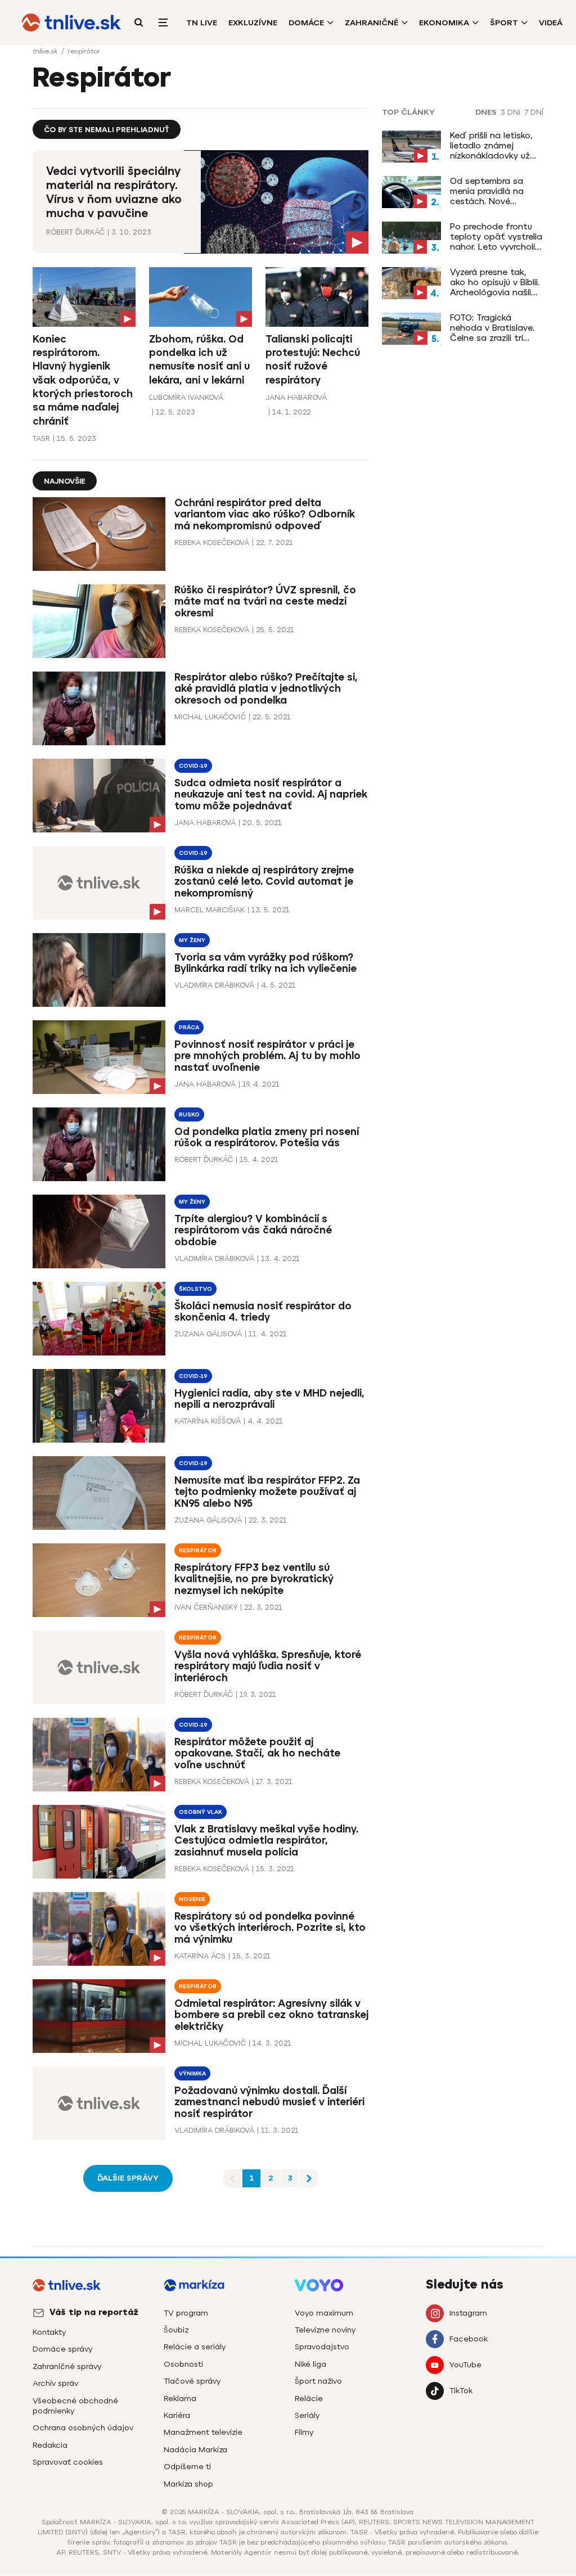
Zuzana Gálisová (208, 1334)
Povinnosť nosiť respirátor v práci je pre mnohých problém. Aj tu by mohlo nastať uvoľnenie (267, 1056)
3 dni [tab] (510, 112)
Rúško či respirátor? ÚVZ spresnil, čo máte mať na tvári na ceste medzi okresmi (265, 602)
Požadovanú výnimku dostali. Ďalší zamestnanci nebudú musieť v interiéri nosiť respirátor (269, 2102)
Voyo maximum (324, 2313)
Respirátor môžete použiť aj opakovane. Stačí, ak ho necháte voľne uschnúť (257, 1754)
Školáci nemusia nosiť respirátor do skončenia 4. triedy (263, 1312)
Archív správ (55, 2383)
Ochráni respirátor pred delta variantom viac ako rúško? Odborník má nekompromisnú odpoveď (265, 515)
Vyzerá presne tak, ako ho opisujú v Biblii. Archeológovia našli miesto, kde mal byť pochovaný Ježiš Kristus (495, 282)
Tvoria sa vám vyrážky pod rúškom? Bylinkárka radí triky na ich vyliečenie (265, 963)
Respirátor (198, 1550)
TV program (186, 2313)
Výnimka (192, 2073)
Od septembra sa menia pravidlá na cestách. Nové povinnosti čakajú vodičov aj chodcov (491, 191)
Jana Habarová (296, 397)
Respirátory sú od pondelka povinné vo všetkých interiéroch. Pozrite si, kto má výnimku (270, 1928)
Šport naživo (318, 2381)
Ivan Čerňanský (206, 1607)
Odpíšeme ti (187, 2467)
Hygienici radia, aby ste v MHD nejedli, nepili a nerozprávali (269, 1399)
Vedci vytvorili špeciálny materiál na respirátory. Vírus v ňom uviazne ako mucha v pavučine (114, 192)
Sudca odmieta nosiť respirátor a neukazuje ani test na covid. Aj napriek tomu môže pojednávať (271, 795)
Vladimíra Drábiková (214, 985)
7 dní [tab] (534, 112)
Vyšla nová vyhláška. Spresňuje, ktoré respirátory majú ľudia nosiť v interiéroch (268, 1667)
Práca (189, 1027)
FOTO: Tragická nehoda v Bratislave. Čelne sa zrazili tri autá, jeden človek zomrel (492, 328)
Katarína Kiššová (208, 1421)
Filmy (304, 2432)
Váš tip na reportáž (94, 2312)
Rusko (189, 1114)
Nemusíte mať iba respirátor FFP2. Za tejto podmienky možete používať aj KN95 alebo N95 (267, 1492)
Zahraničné (372, 23)
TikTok (461, 2391)
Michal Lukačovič (210, 717)
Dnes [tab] (486, 112)
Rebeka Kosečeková (212, 542)
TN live (202, 23)
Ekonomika (444, 23)
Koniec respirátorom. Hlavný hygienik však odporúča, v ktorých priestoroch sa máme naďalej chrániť (83, 380)
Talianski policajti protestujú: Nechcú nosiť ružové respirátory (313, 360)
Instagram (468, 2313)
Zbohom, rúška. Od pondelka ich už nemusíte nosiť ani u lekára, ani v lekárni (199, 360)
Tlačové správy (192, 2381)
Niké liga (310, 2364)
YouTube (465, 2365)
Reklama (180, 2399)
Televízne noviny (325, 2330)
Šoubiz (176, 2330)
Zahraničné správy (67, 2366)
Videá (551, 23)
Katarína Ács (200, 1956)
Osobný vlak (201, 1812)
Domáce (306, 23)
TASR (41, 438)
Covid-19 (193, 766)
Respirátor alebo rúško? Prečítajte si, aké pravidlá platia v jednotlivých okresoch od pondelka (266, 689)
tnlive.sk (46, 51)
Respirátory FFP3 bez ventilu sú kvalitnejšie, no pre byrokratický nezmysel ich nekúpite (254, 1579)
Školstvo (195, 1289)
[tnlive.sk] (71, 22)
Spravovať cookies (68, 2462)
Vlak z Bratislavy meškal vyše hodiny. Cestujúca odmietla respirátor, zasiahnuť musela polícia (266, 1841)
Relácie (309, 2399)
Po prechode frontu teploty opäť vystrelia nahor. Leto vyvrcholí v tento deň (496, 237)
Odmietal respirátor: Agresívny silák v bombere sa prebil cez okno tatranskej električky (271, 2015)
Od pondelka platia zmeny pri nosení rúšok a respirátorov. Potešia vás (267, 1138)
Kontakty (49, 2332)
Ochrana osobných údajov (83, 2428)
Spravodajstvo (322, 2347)
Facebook (469, 2339)
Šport (504, 23)
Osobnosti (183, 2364)
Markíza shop (188, 2484)
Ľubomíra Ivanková (186, 397)
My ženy (192, 940)
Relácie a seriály (195, 2347)
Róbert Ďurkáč (75, 232)
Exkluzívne (253, 23)
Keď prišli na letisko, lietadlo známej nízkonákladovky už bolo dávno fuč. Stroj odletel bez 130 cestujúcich (494, 146)
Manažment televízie (203, 2432)
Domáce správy (62, 2349)
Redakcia (50, 2445)
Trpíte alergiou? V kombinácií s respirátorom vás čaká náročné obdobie (253, 1231)
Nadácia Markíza (195, 2450)
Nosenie (192, 1899)
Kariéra (177, 2415)
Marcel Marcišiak (210, 910)
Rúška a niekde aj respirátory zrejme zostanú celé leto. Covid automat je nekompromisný (264, 882)
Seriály (307, 2415)
